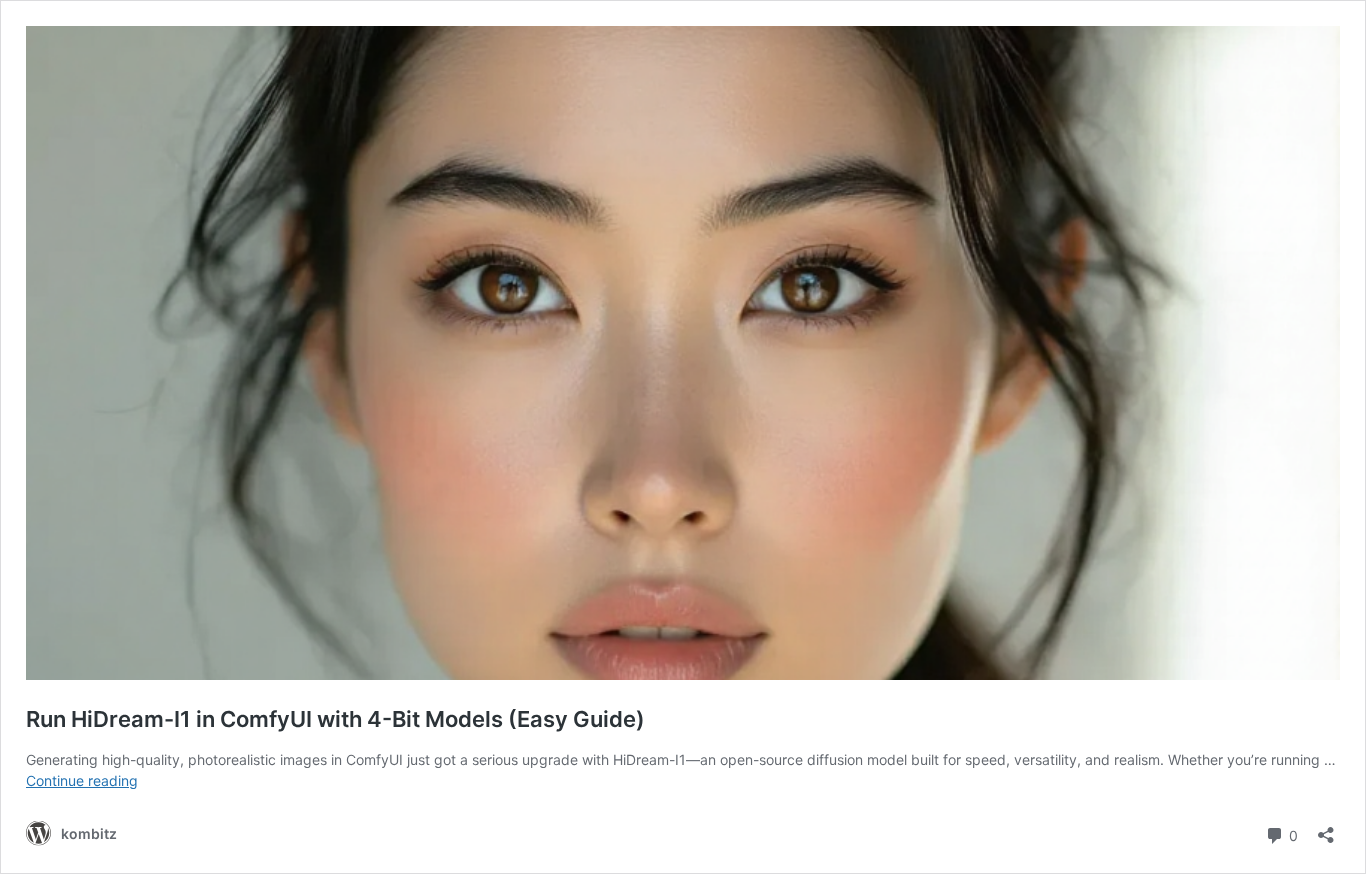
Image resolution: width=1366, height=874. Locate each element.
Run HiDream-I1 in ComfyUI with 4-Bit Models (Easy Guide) (335, 719)
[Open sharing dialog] (1326, 828)
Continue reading (82, 780)
